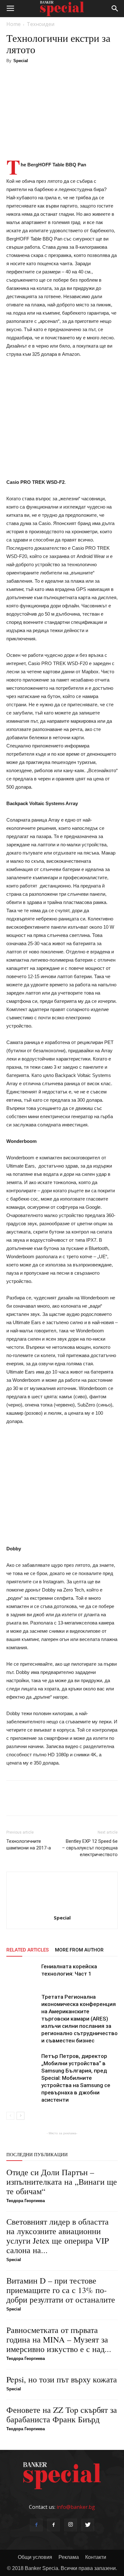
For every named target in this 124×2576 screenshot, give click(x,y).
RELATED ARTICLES (28, 1950)
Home (14, 24)
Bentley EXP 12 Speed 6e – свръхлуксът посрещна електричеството (90, 1848)
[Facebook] (36, 2525)
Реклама (69, 2557)
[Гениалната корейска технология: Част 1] (22, 1974)
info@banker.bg (76, 2507)
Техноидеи (41, 24)
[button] (115, 9)
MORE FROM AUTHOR (79, 1950)
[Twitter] (88, 2525)
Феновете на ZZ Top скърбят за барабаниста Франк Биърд (62, 2414)
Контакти (96, 2557)
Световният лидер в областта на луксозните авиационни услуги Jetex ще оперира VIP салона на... (58, 2236)
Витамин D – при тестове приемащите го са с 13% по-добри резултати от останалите (61, 2290)
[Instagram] (71, 2525)
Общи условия (35, 2557)
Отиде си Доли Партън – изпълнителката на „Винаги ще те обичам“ (62, 2182)
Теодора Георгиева (26, 2201)
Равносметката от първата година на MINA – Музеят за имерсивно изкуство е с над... (59, 2339)
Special (21, 61)
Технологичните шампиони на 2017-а (29, 1845)
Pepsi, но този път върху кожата (62, 2379)
